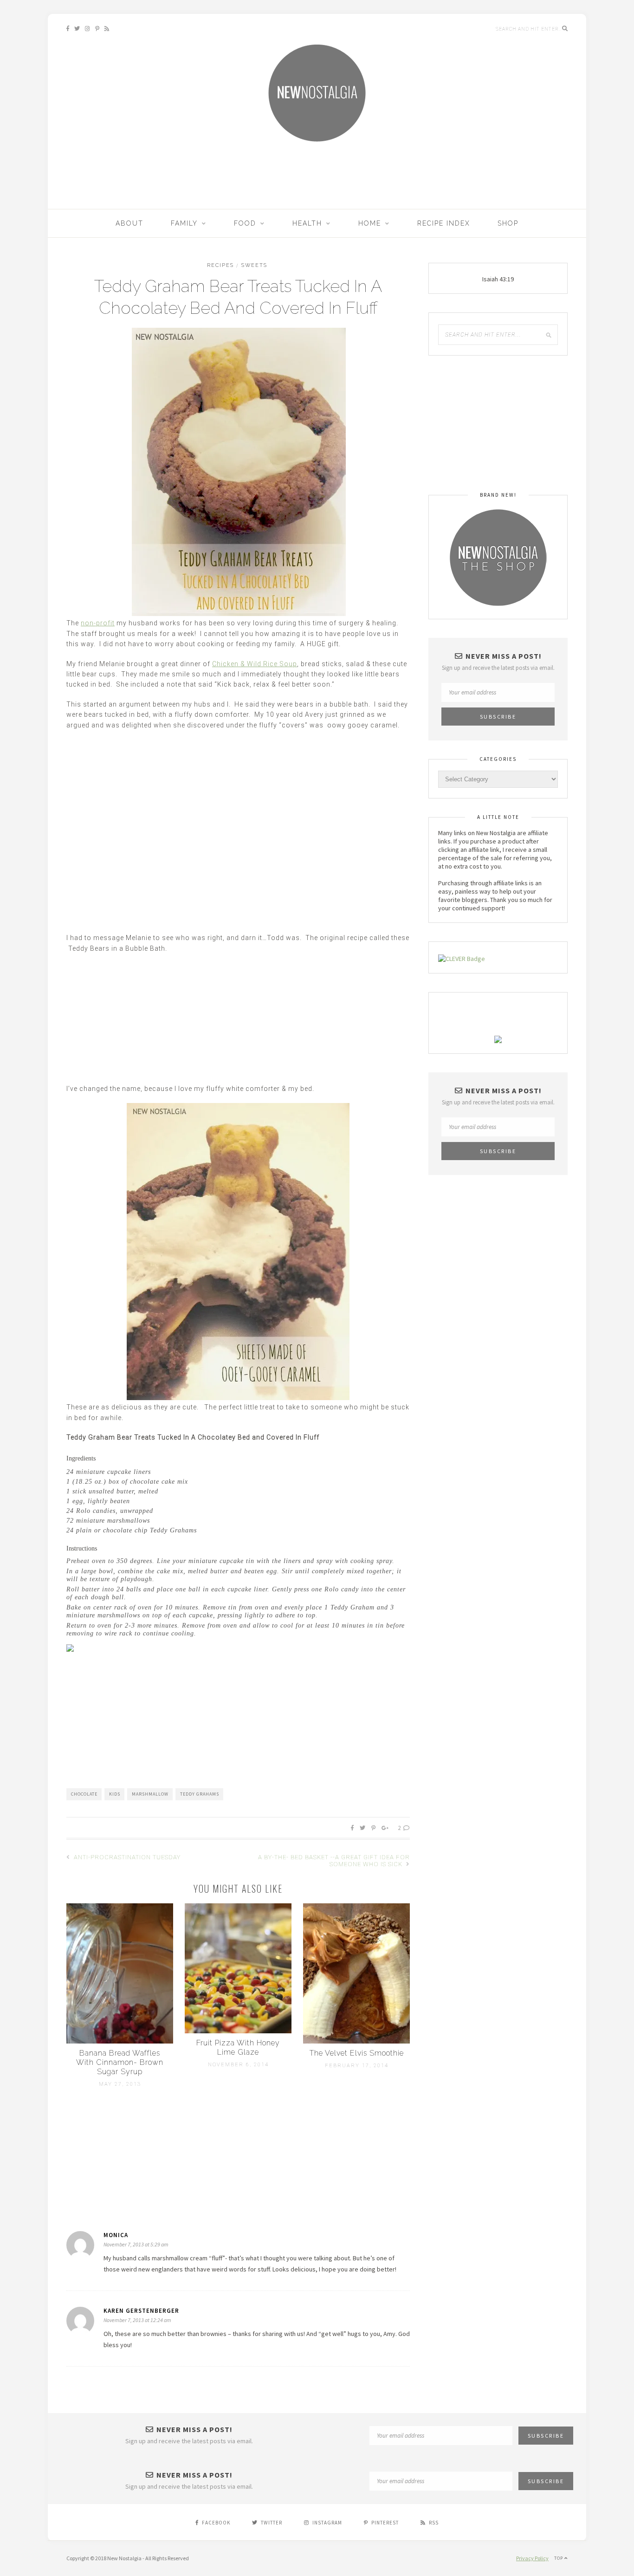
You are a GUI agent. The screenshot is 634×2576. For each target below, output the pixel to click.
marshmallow (150, 1794)
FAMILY (184, 223)
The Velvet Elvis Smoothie (357, 2053)
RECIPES (220, 265)
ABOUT (129, 223)
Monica (116, 2235)
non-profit (98, 623)
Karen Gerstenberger (141, 2311)
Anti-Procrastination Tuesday (126, 1857)
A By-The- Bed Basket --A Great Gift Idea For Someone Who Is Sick (334, 1861)
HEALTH (307, 223)
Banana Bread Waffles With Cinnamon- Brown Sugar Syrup (120, 2062)
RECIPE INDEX (444, 223)
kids (115, 1794)
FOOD (245, 223)
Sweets (254, 265)
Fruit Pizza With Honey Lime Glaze (238, 2047)
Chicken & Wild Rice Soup (255, 664)
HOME (370, 223)
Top (559, 2558)
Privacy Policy (532, 2558)
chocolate (84, 1794)
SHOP (508, 223)
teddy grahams (200, 1794)
